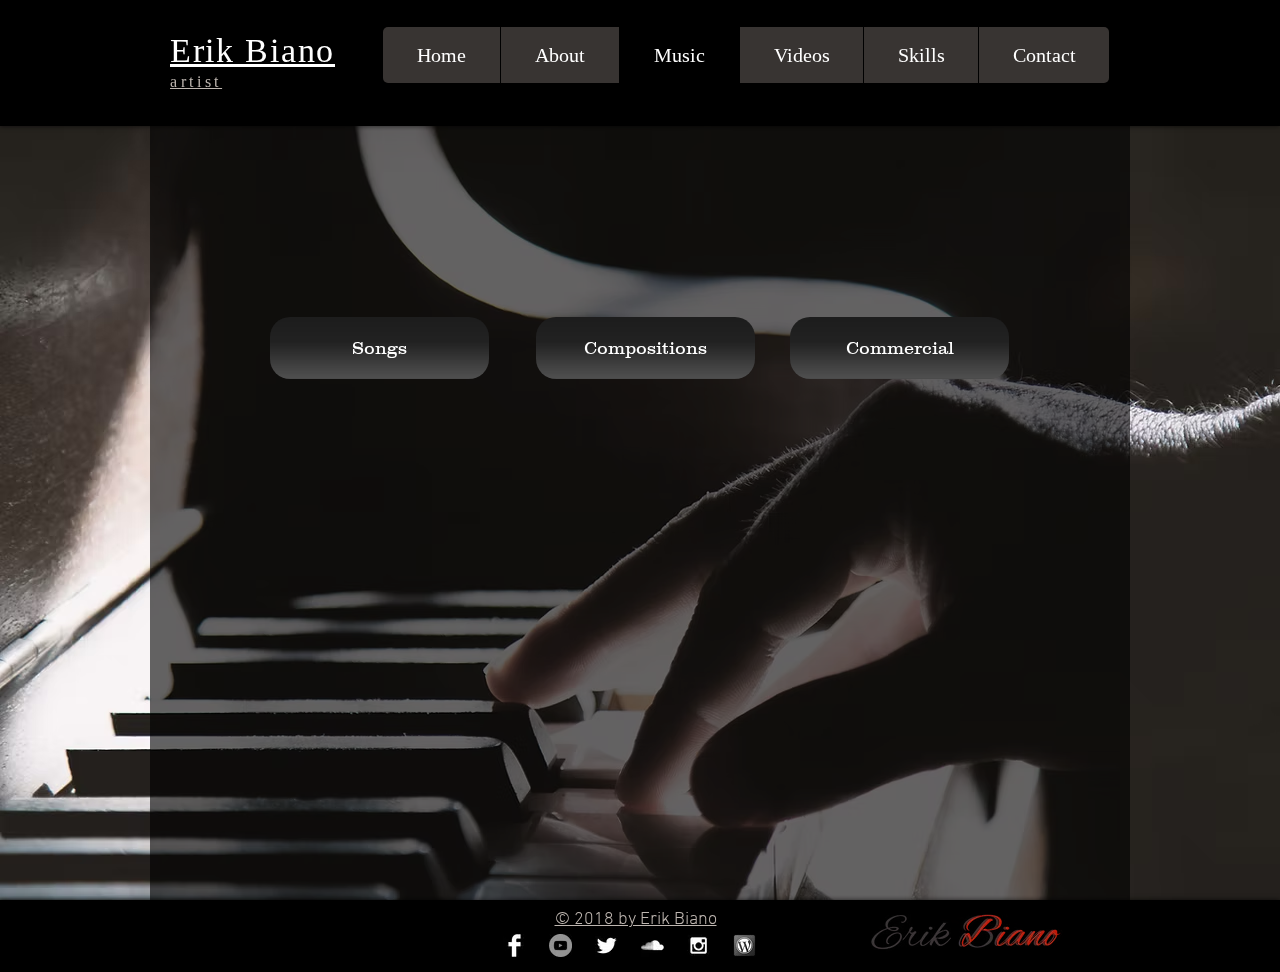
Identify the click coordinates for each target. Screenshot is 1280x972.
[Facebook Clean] (514, 945)
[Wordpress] (744, 945)
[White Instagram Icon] (698, 945)
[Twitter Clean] (606, 945)
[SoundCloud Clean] (652, 945)
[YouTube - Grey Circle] (560, 945)
